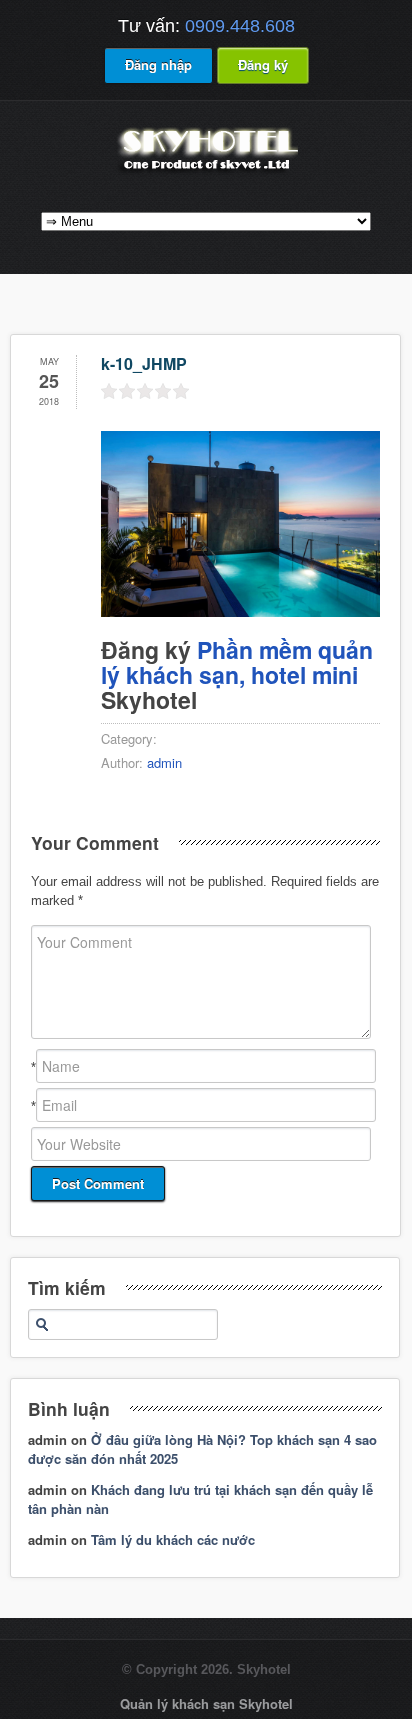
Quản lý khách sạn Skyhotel (206, 1703)
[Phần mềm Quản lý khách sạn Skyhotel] (206, 172)
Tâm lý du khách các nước (173, 1539)
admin (164, 762)
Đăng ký (263, 64)
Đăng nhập (158, 64)
